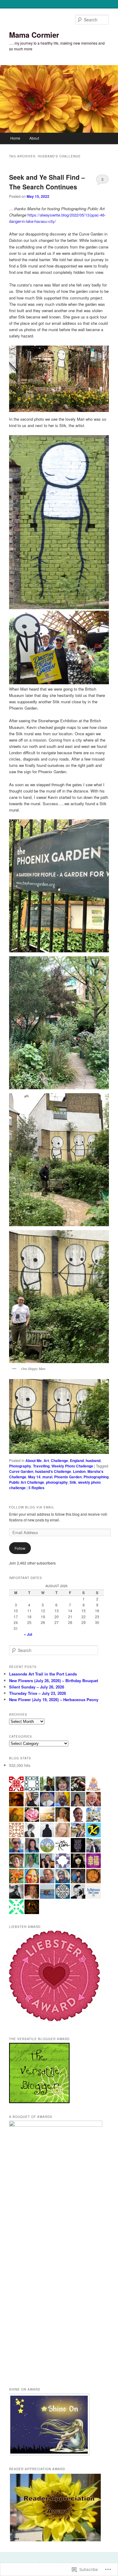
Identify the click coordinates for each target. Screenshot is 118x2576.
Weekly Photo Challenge (72, 1466)
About (34, 138)
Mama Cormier (34, 35)
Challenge (59, 1460)
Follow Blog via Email (32, 1507)
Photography (20, 1466)
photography (57, 1482)
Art (46, 1460)
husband (93, 1460)
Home (15, 138)
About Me (34, 1460)
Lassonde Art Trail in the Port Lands (43, 1674)
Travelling (41, 1466)
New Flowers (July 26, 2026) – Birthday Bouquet (54, 1680)
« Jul (28, 1634)
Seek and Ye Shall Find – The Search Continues (47, 182)
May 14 (34, 1477)
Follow (20, 1548)
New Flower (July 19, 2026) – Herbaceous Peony (54, 1699)
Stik (73, 1482)
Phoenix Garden (68, 1477)
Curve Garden (21, 1471)
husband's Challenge (53, 1471)
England (77, 1460)
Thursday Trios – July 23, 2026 (38, 1693)
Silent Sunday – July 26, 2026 (37, 1687)
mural (47, 1477)
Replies (36, 1488)
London (79, 1471)
